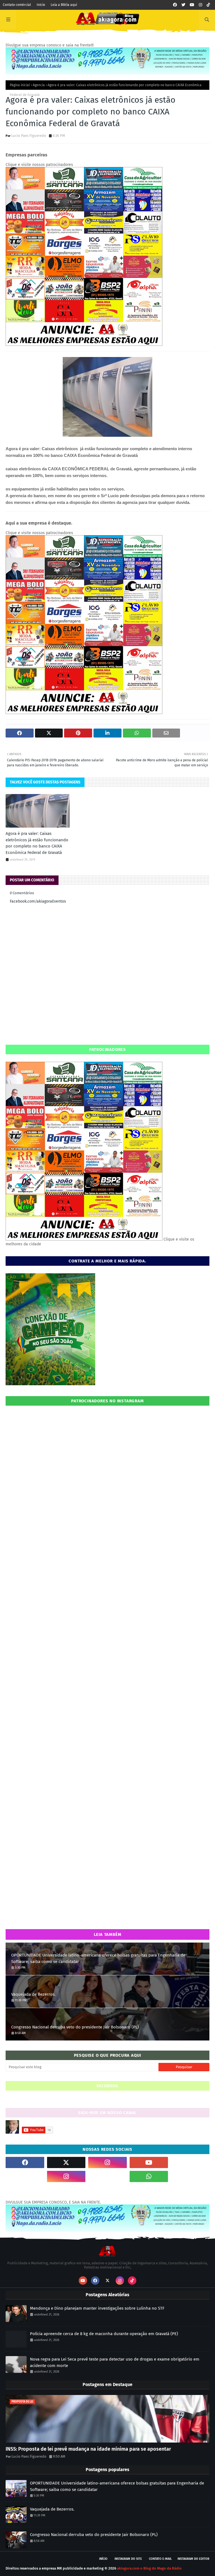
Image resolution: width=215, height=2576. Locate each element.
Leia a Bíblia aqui (64, 5)
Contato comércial (17, 5)
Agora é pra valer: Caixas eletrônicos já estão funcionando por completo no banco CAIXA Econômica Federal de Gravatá (37, 843)
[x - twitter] (183, 5)
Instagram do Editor (193, 2559)
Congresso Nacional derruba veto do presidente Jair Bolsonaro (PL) (75, 2027)
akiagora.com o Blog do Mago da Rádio (149, 2568)
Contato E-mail (160, 2559)
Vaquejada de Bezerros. (33, 1994)
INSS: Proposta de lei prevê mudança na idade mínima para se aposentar (88, 2449)
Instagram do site (128, 2559)
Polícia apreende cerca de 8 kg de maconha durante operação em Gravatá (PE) (104, 2334)
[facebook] (175, 5)
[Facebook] (107, 2176)
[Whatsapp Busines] (190, 2176)
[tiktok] (208, 5)
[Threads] (25, 2176)
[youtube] (192, 5)
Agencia (39, 85)
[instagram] (200, 5)
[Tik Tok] (190, 2162)
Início (41, 5)
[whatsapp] (149, 2176)
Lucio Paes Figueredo (29, 136)
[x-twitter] (66, 2162)
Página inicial (20, 85)
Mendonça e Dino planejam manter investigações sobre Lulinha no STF (97, 2308)
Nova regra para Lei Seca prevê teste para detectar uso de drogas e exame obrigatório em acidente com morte (115, 2362)
